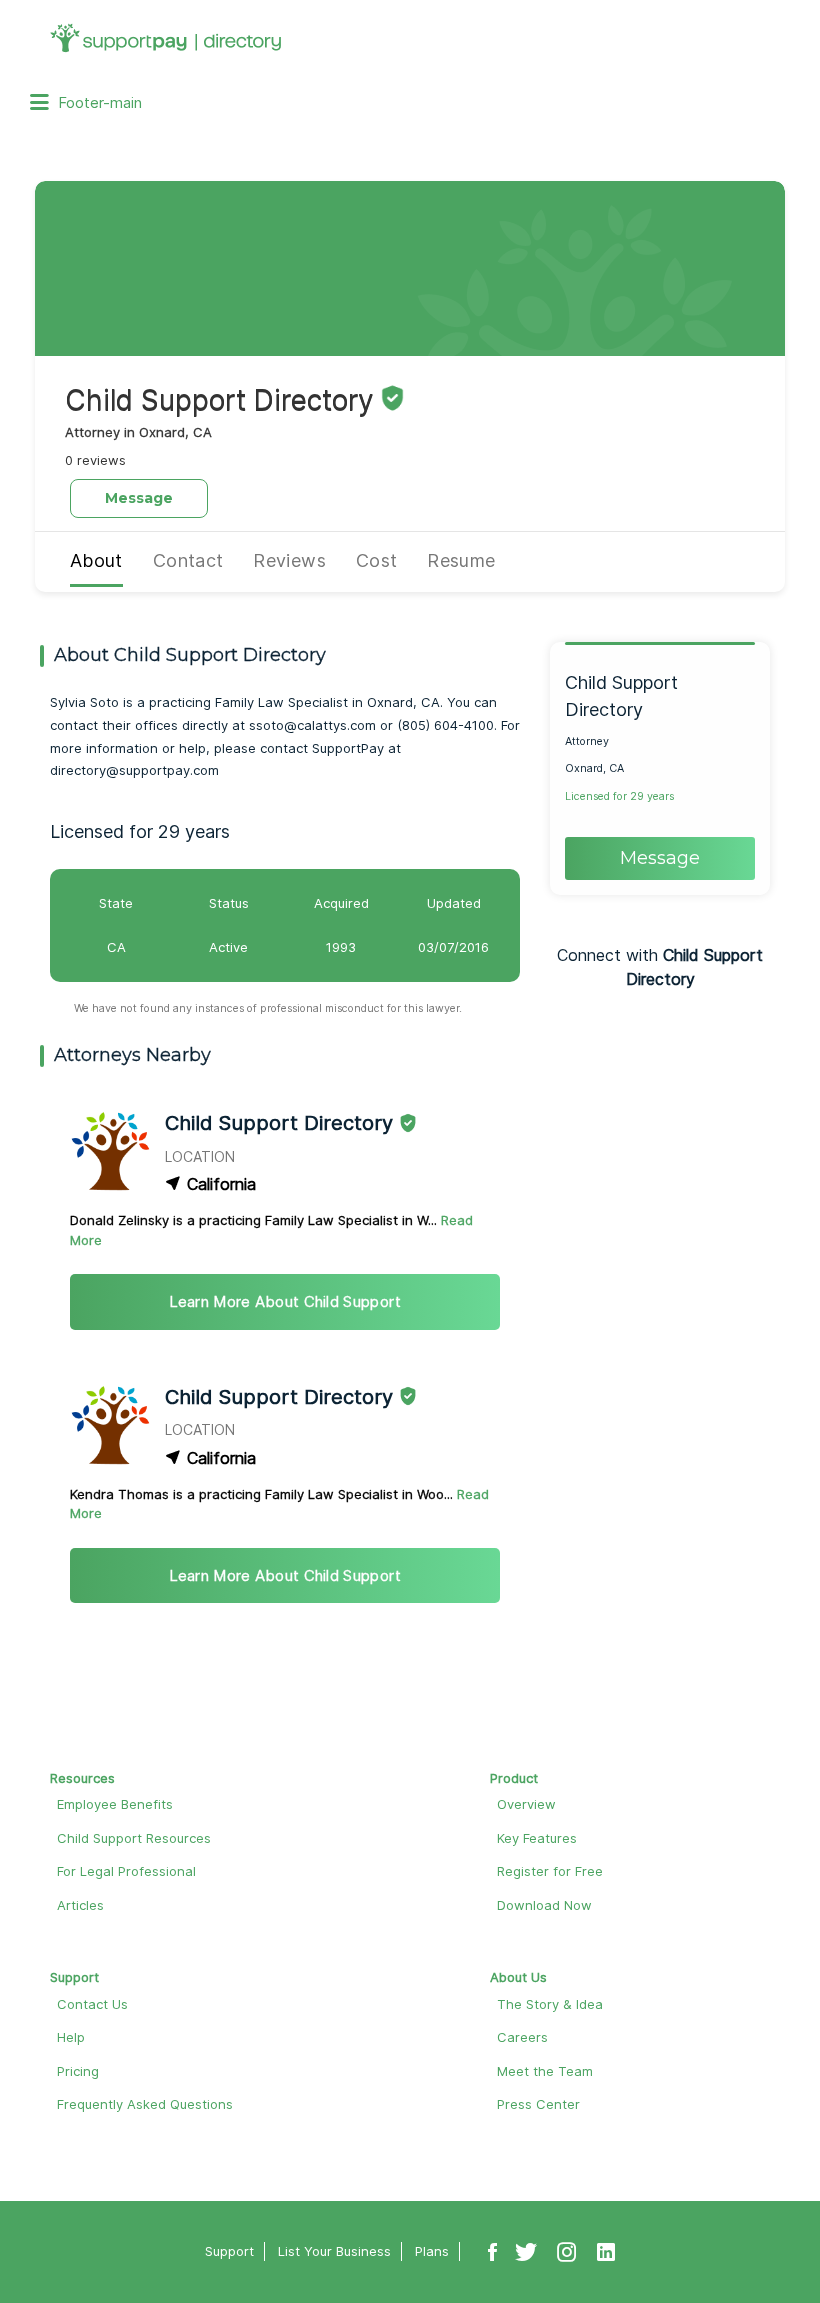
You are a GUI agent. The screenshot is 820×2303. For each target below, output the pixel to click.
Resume (461, 560)
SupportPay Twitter (526, 2252)
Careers (522, 2037)
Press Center (538, 2104)
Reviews (289, 560)
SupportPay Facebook (492, 2252)
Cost (376, 560)
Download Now (544, 1905)
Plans (432, 2251)
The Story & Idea (550, 2004)
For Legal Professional (126, 1871)
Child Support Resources (134, 1838)
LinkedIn (606, 2252)
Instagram (567, 2252)
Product (514, 1778)
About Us (518, 1977)
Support (74, 1977)
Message (139, 498)
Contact (188, 560)
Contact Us (92, 2004)
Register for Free (550, 1871)
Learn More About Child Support (285, 1301)
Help (71, 2037)
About (96, 560)
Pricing (78, 2071)
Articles (80, 1905)
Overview (526, 1804)
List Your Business (334, 2251)
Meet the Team (545, 2071)
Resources (82, 1778)
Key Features (537, 1838)
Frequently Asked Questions (145, 2104)
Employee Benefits (115, 1804)
